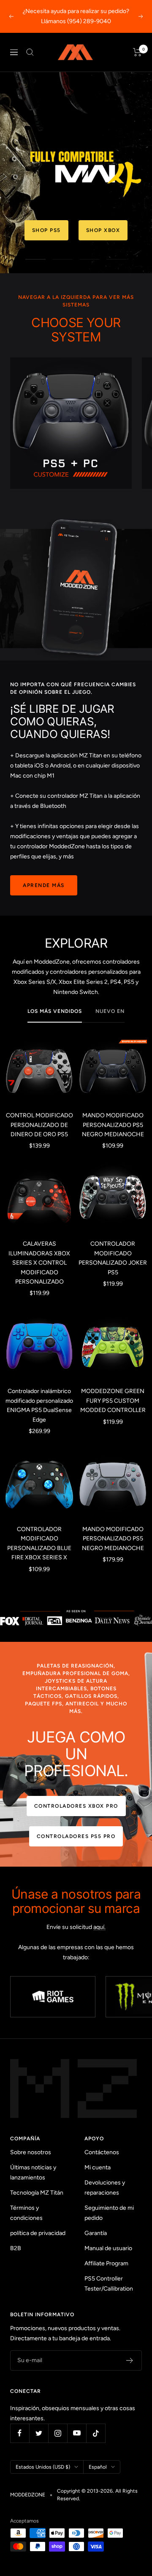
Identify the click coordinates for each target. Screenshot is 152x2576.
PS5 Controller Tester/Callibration (109, 2284)
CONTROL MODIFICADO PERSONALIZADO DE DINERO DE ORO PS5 (39, 1125)
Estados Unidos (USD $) (43, 2467)
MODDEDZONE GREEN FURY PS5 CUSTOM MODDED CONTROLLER (113, 1401)
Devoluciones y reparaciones (105, 2188)
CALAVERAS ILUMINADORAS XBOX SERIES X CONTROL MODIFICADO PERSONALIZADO (39, 1263)
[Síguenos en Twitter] (39, 2433)
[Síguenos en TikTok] (96, 2433)
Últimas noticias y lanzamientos (33, 2172)
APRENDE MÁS (44, 885)
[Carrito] (137, 52)
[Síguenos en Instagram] (58, 2433)
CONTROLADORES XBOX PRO (76, 1806)
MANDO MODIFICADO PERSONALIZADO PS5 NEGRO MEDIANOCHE (113, 1125)
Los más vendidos (55, 1011)
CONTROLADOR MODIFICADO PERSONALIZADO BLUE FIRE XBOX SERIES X (39, 1543)
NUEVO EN (110, 1011)
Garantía (96, 2233)
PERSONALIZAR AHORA (76, 200)
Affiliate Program (106, 2263)
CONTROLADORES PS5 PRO (76, 1836)
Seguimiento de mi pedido (109, 2213)
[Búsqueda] (30, 52)
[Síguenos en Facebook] (20, 2433)
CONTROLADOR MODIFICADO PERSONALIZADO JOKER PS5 (113, 1258)
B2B (16, 2248)
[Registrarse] (130, 2360)
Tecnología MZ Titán (37, 2193)
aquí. (99, 1927)
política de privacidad (38, 2233)
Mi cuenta (98, 2167)
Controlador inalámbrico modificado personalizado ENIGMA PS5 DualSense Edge (39, 1405)
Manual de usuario (108, 2248)
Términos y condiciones (26, 2213)
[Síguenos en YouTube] (77, 2433)
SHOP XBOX (76, 230)
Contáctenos (102, 2152)
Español (98, 2467)
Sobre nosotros (31, 2152)
